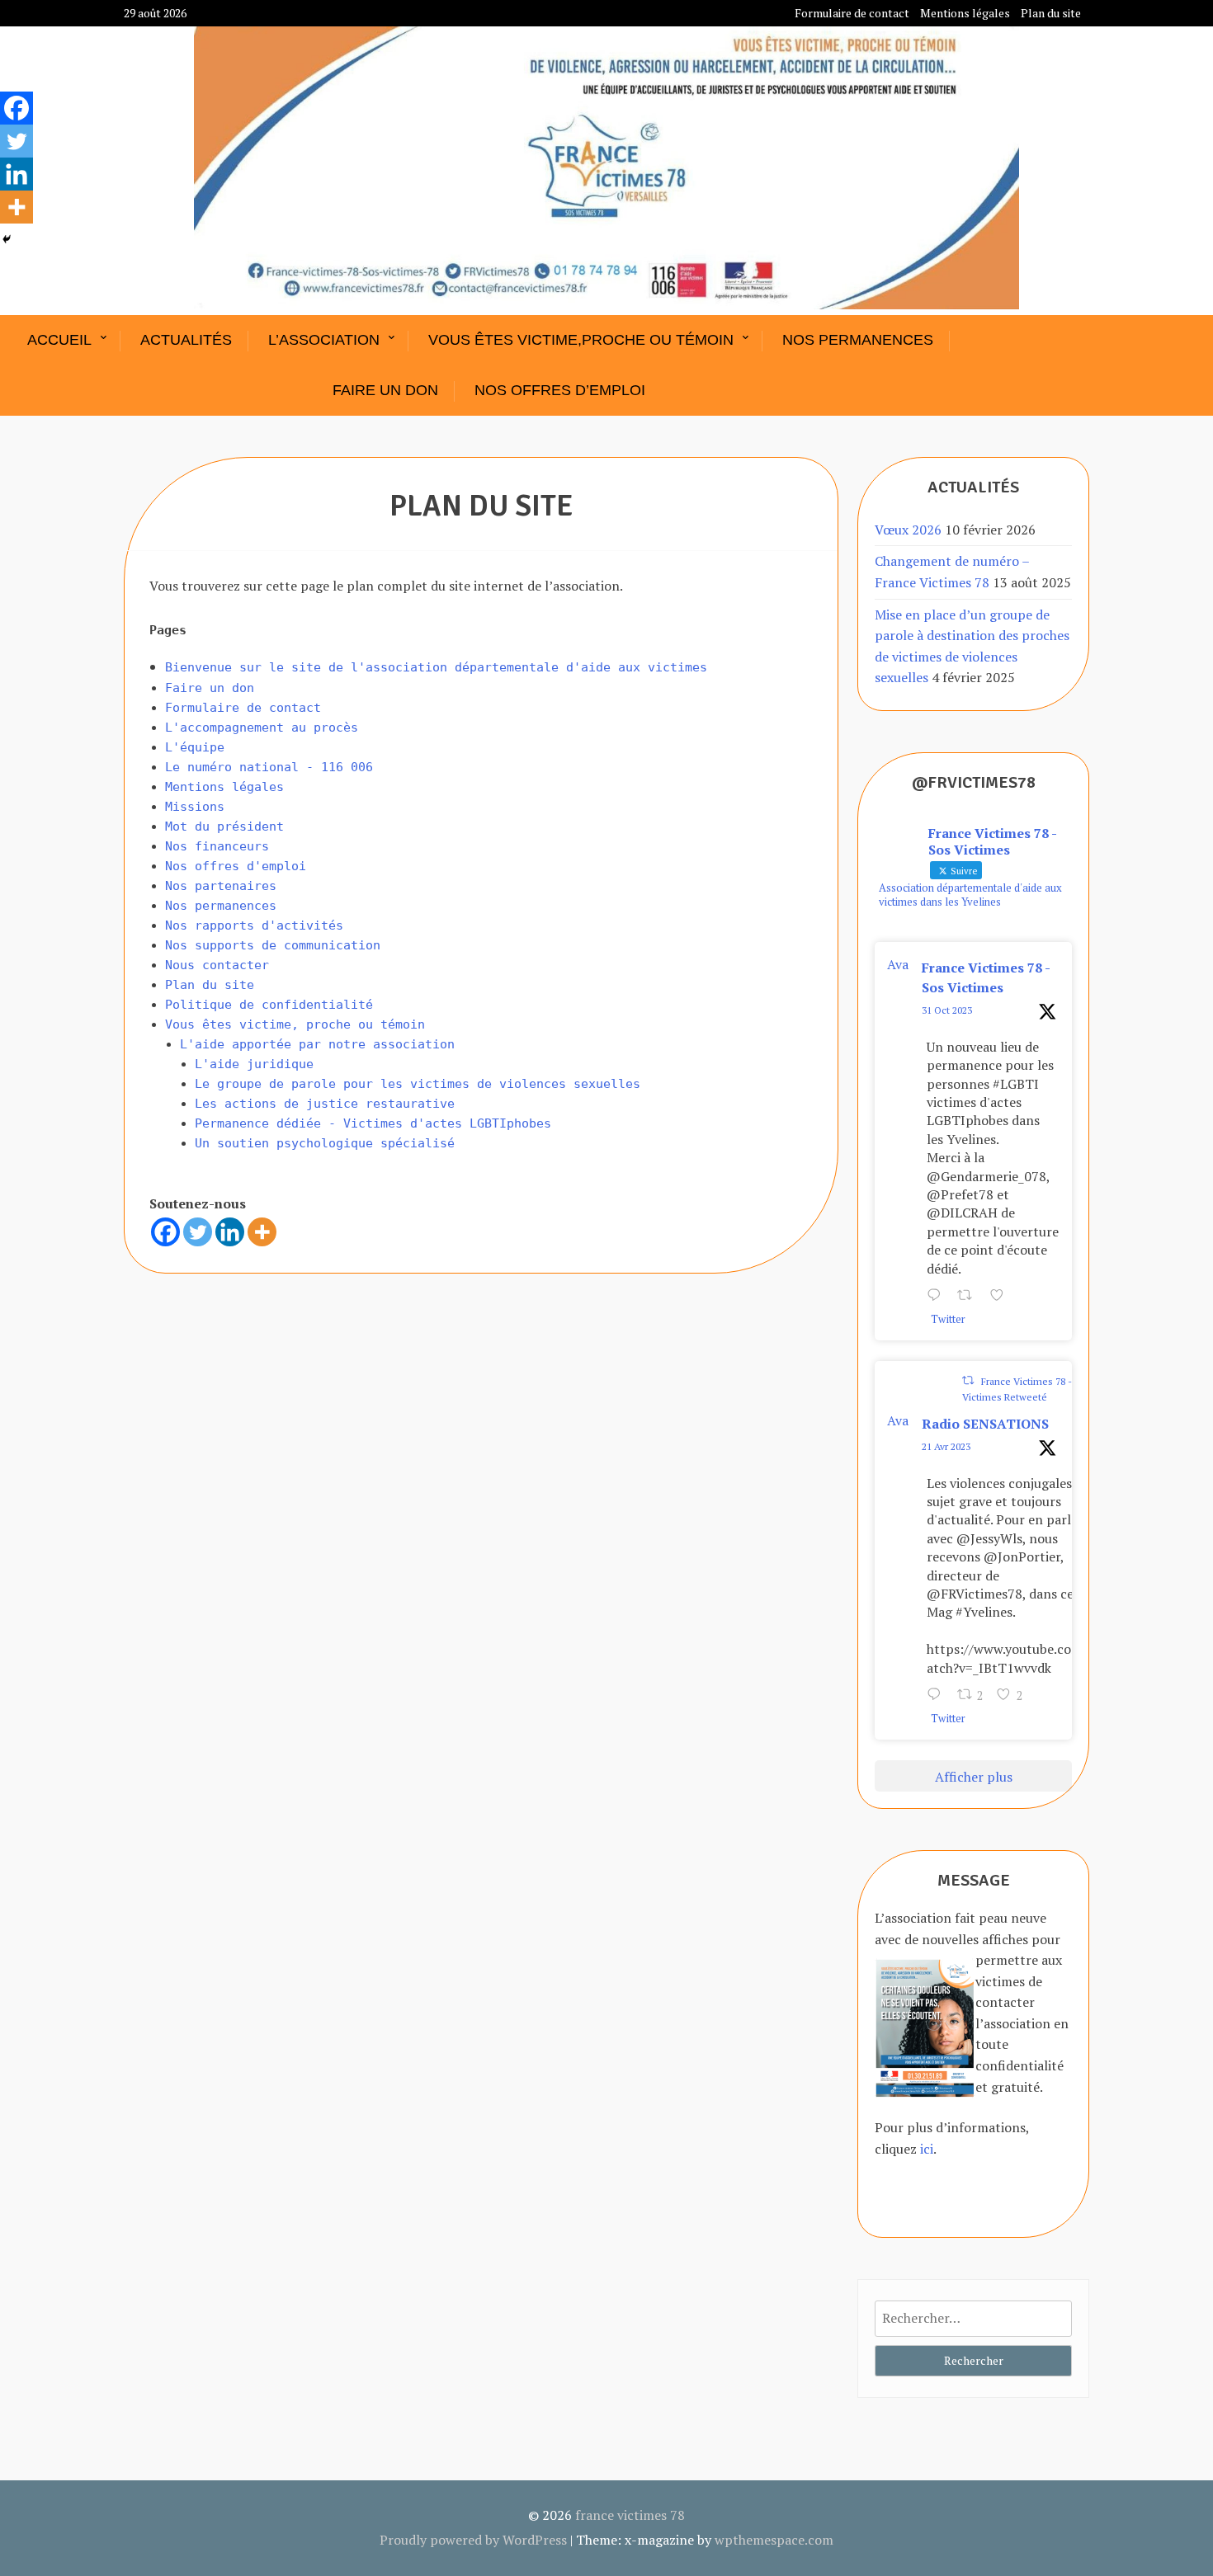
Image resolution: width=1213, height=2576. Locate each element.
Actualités (186, 340)
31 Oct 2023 (947, 1010)
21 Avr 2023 (946, 1446)
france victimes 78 (630, 2515)
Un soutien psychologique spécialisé (325, 1143)
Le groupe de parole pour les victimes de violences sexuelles (418, 1084)
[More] (262, 1232)
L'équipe (195, 747)
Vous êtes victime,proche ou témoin (581, 340)
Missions (195, 807)
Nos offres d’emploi (560, 390)
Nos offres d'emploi (236, 866)
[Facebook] (165, 1232)
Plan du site (1051, 13)
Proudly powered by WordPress (473, 2540)
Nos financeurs (217, 846)
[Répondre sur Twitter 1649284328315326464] (938, 1696)
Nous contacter (217, 965)
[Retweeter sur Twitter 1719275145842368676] (970, 1297)
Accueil (59, 340)
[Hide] (7, 239)
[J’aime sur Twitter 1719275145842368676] (1002, 1297)
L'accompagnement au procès (262, 728)
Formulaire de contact (852, 13)
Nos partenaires (221, 886)
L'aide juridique (254, 1064)
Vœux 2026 (908, 530)
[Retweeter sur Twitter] (968, 1380)
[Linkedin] (230, 1232)
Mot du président (224, 826)
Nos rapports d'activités (254, 925)
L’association (324, 340)
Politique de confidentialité (269, 1005)
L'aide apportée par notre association (317, 1044)
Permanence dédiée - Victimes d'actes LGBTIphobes (373, 1123)
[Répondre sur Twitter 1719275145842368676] (938, 1297)
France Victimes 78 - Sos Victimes (986, 977)
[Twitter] (198, 1232)
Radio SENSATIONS (985, 1424)
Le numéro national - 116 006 (269, 767)
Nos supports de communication (273, 945)
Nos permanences (858, 340)
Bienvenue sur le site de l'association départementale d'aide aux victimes (436, 667)
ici (927, 2149)
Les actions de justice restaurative (325, 1104)
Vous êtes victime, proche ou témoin (295, 1024)
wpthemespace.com (774, 2540)
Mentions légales (965, 13)
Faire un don (385, 390)
